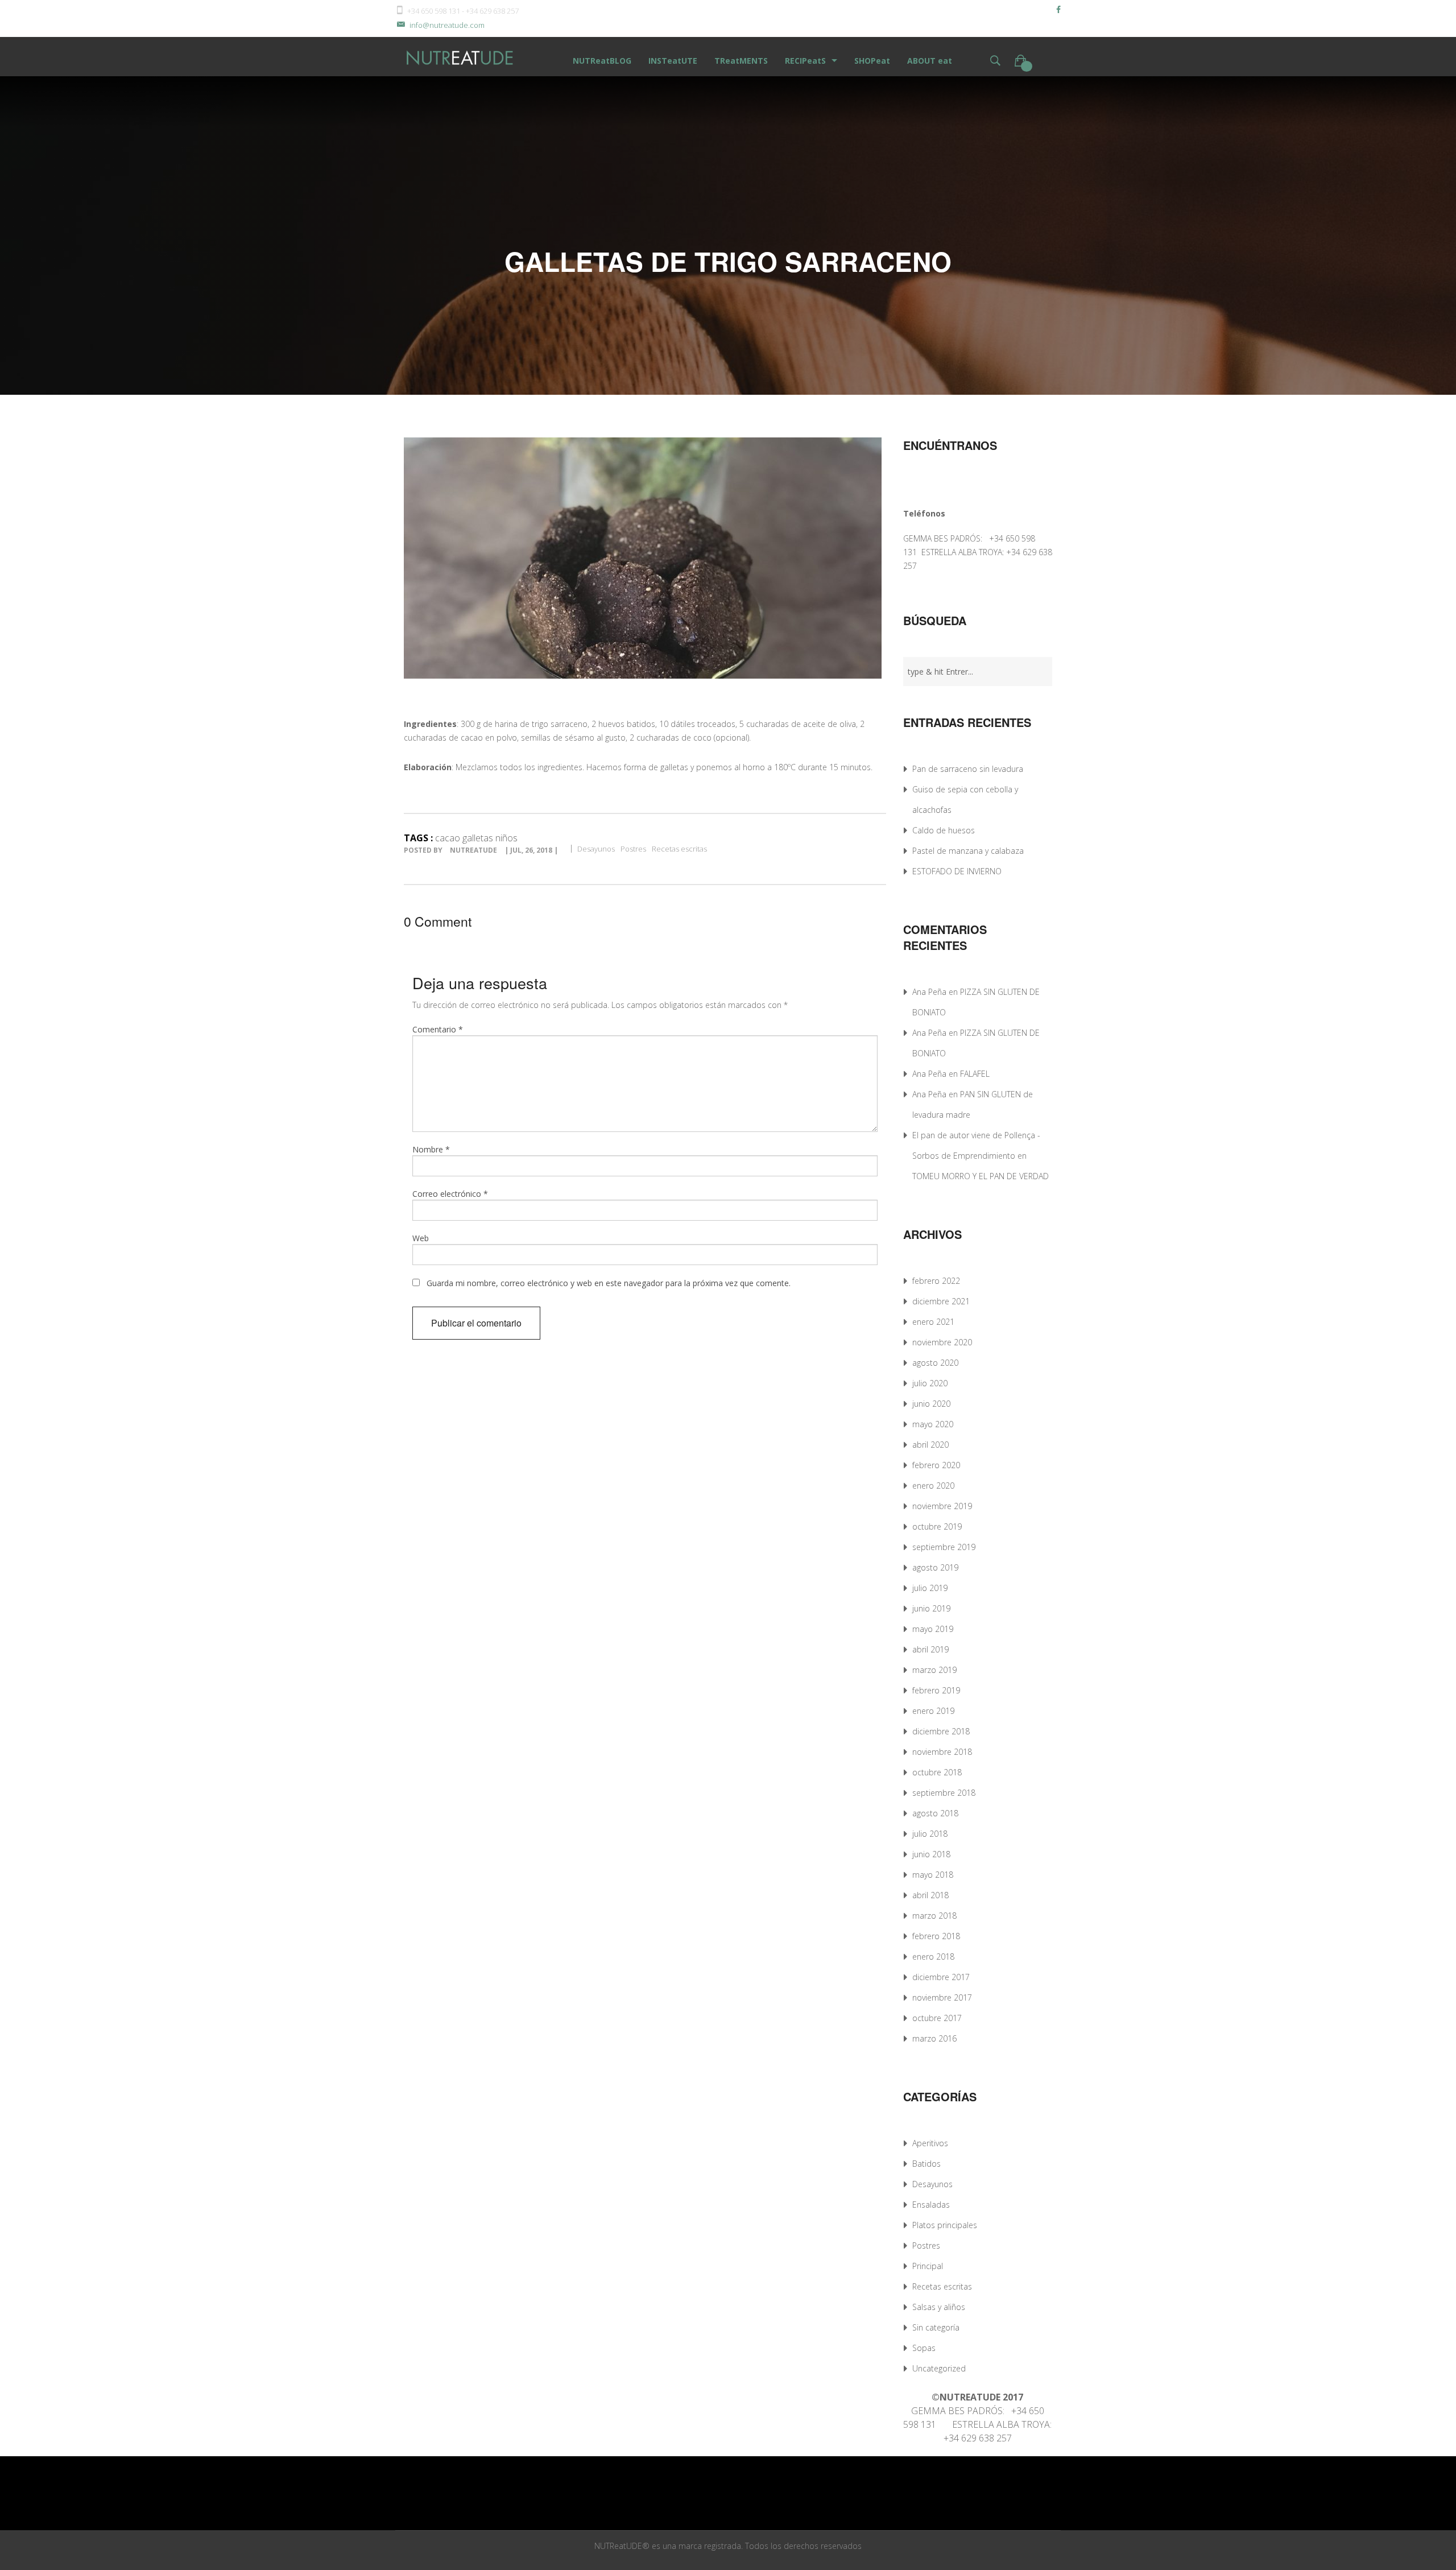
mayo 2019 (933, 1629)
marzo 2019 (934, 1670)
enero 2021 (933, 1322)
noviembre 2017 (942, 1997)
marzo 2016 (934, 2038)
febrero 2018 (936, 1936)
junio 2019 (931, 1608)
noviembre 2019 (942, 1506)
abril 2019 (930, 1649)
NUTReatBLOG (602, 61)
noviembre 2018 (942, 1752)
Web (421, 1238)
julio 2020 (930, 1383)
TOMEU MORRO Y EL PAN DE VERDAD (981, 1176)
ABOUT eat (930, 61)
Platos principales (945, 2225)
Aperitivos (930, 2143)
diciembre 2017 (941, 1977)
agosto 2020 (935, 1363)
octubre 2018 (937, 1772)
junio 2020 (931, 1404)
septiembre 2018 (944, 1793)
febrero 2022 (936, 1281)
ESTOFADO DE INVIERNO (957, 871)
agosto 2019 (935, 1567)
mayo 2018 (933, 1875)
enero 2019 (933, 1711)
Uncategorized (939, 2368)
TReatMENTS (741, 61)
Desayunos (596, 849)
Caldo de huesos (944, 830)
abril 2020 (930, 1445)
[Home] (461, 57)
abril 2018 (930, 1895)
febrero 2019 (936, 1690)
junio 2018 (931, 1854)
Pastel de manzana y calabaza (968, 851)
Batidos (926, 2164)
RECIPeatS (805, 61)
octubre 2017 (937, 2018)
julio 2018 (930, 1834)
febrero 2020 (936, 1465)
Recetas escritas (679, 849)
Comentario (438, 1029)
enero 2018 (933, 1957)
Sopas (924, 2348)
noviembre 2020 (942, 1342)
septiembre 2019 (944, 1547)
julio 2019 (930, 1588)
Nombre (431, 1149)
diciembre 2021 (941, 1301)
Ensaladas (931, 2205)
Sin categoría (936, 2327)
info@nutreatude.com (447, 25)
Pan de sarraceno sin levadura (968, 769)
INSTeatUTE (673, 61)
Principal (928, 2266)
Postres (633, 849)
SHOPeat (872, 61)
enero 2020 (933, 1486)
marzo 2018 (934, 1916)
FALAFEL (975, 1074)
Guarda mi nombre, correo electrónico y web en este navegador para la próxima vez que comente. (609, 1283)
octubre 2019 (937, 1526)
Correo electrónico (450, 1194)
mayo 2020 (933, 1424)
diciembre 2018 (941, 1731)
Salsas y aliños (939, 2307)
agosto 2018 (935, 1813)
